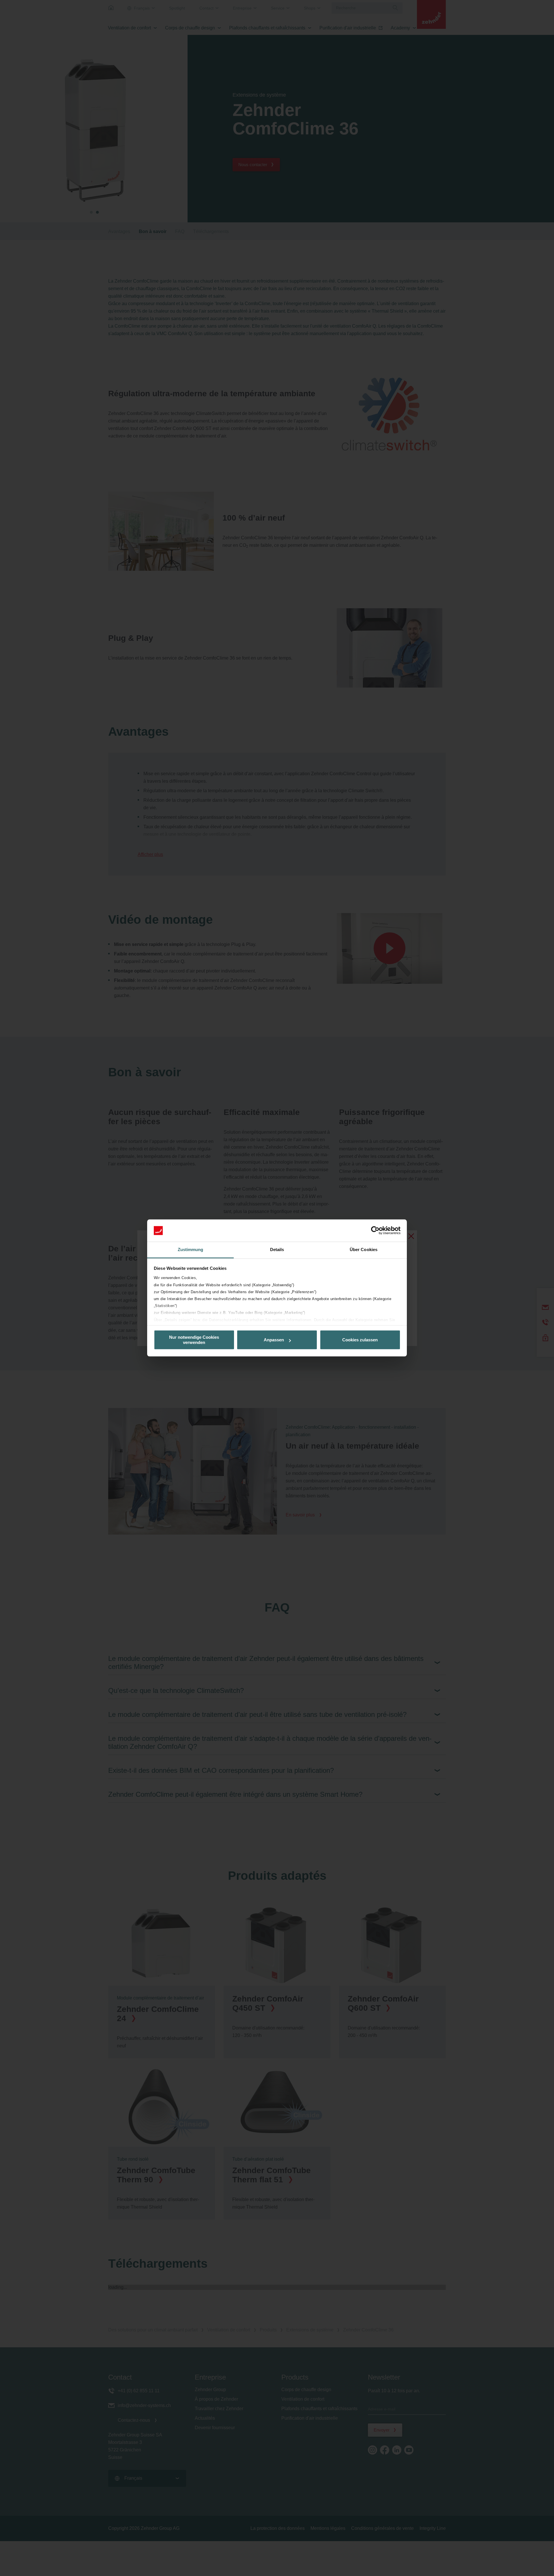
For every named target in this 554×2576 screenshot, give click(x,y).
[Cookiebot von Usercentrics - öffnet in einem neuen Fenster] (375, 1231)
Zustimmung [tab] (191, 1249)
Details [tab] (277, 1249)
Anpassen (274, 1340)
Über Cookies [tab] (364, 1249)
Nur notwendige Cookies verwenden (194, 1340)
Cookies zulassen (360, 1340)
